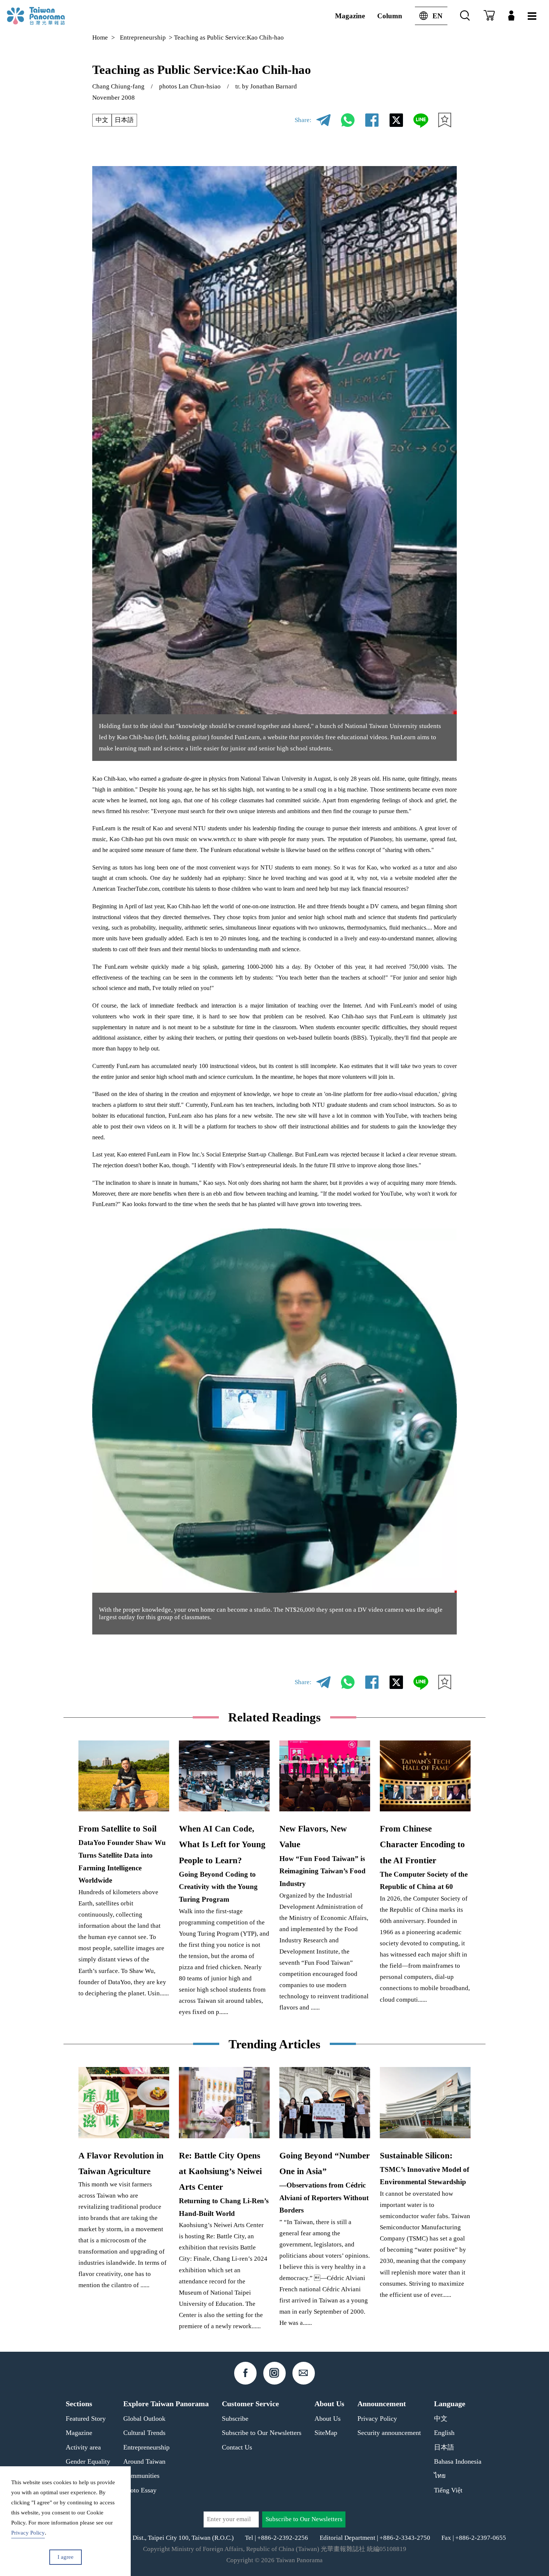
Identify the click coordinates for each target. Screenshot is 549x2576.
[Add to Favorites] (445, 120)
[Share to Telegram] (323, 120)
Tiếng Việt (448, 2490)
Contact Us (237, 2447)
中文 (102, 120)
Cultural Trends (144, 2433)
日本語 (124, 120)
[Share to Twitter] (396, 120)
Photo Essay (140, 2490)
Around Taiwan (144, 2461)
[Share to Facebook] (372, 120)
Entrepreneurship (143, 38)
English (444, 2433)
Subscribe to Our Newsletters (262, 2433)
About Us (328, 2419)
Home (100, 38)
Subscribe (235, 2419)
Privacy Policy (377, 2419)
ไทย (440, 2476)
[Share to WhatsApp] (348, 120)
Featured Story (86, 2419)
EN (438, 16)
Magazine (350, 16)
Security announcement (389, 2433)
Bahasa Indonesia (458, 2461)
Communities (141, 2476)
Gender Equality (88, 2461)
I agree (66, 2557)
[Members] (511, 16)
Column (390, 16)
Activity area (83, 2447)
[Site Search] (465, 16)
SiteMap (326, 2433)
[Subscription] (489, 16)
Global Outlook (144, 2419)
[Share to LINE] (421, 120)
